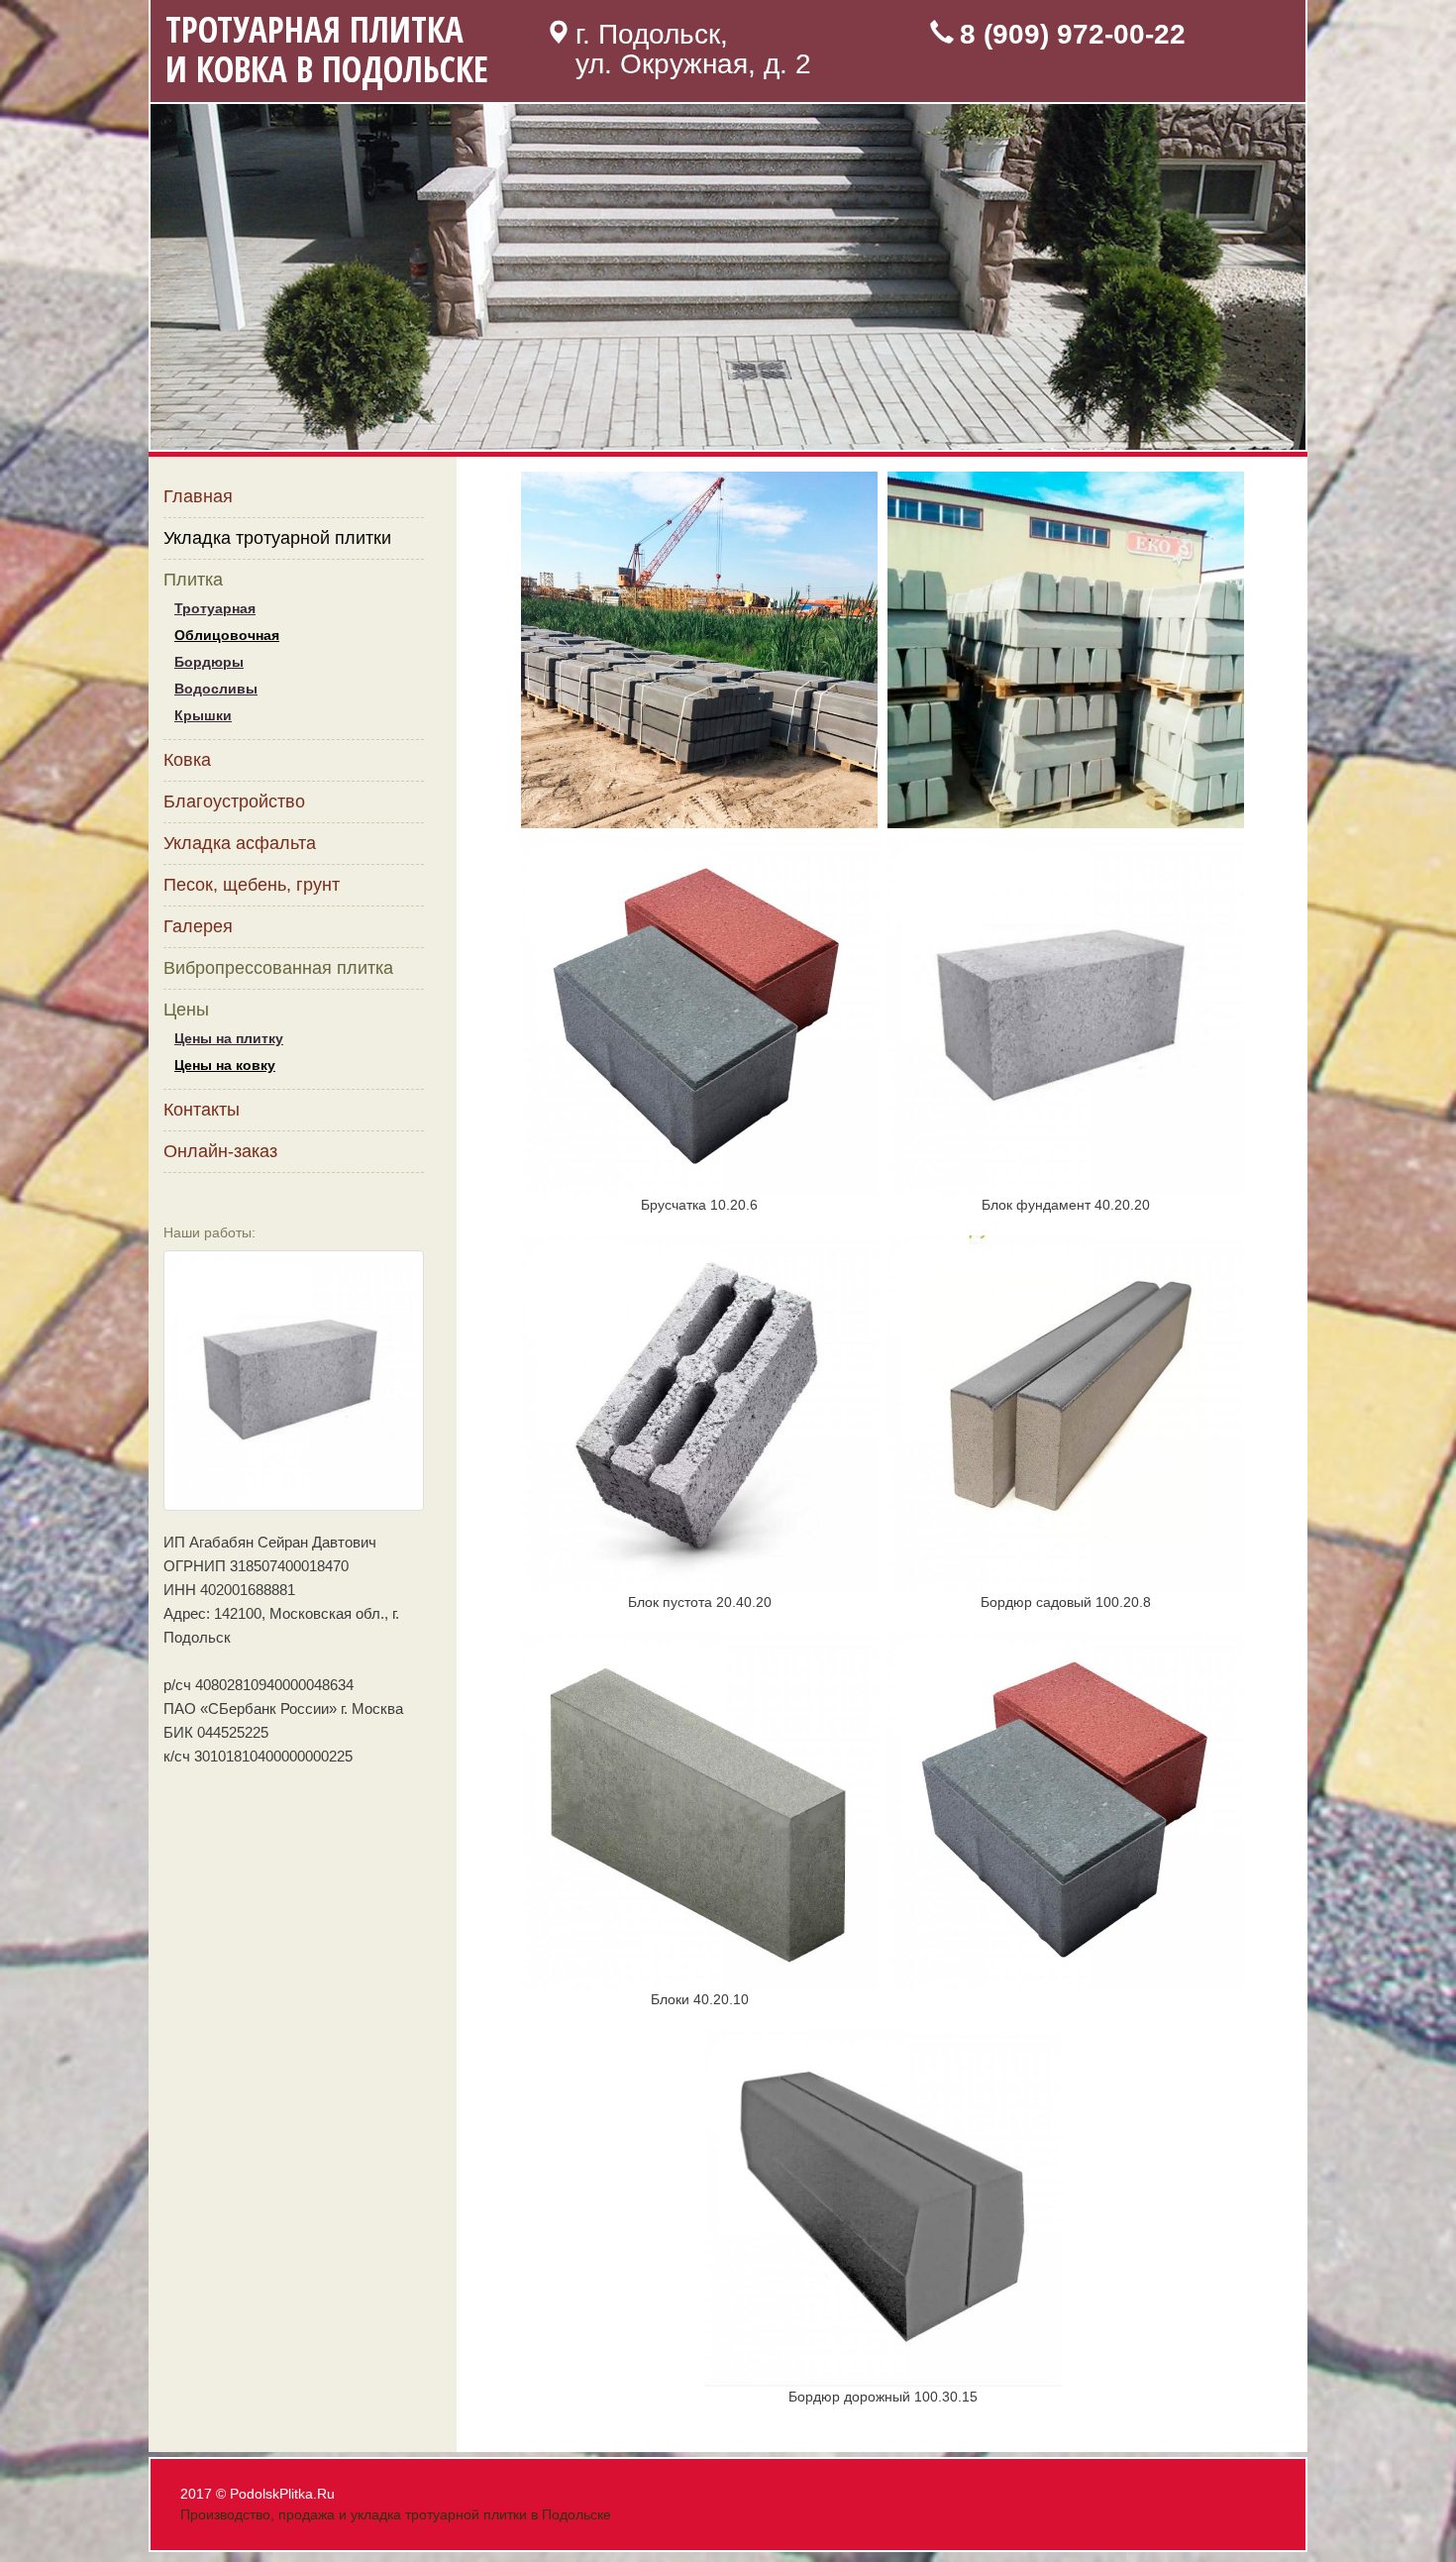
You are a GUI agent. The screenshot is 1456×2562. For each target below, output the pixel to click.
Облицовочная (227, 635)
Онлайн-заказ (220, 1151)
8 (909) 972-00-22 (1073, 34)
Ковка (187, 760)
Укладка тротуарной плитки (277, 538)
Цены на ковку (225, 1065)
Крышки (203, 715)
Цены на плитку (229, 1038)
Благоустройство (234, 801)
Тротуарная (215, 608)
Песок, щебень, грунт (252, 885)
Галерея (198, 926)
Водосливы (216, 689)
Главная (198, 496)
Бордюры (209, 662)
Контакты (202, 1110)
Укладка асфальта (240, 843)
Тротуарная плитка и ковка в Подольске (327, 49)
